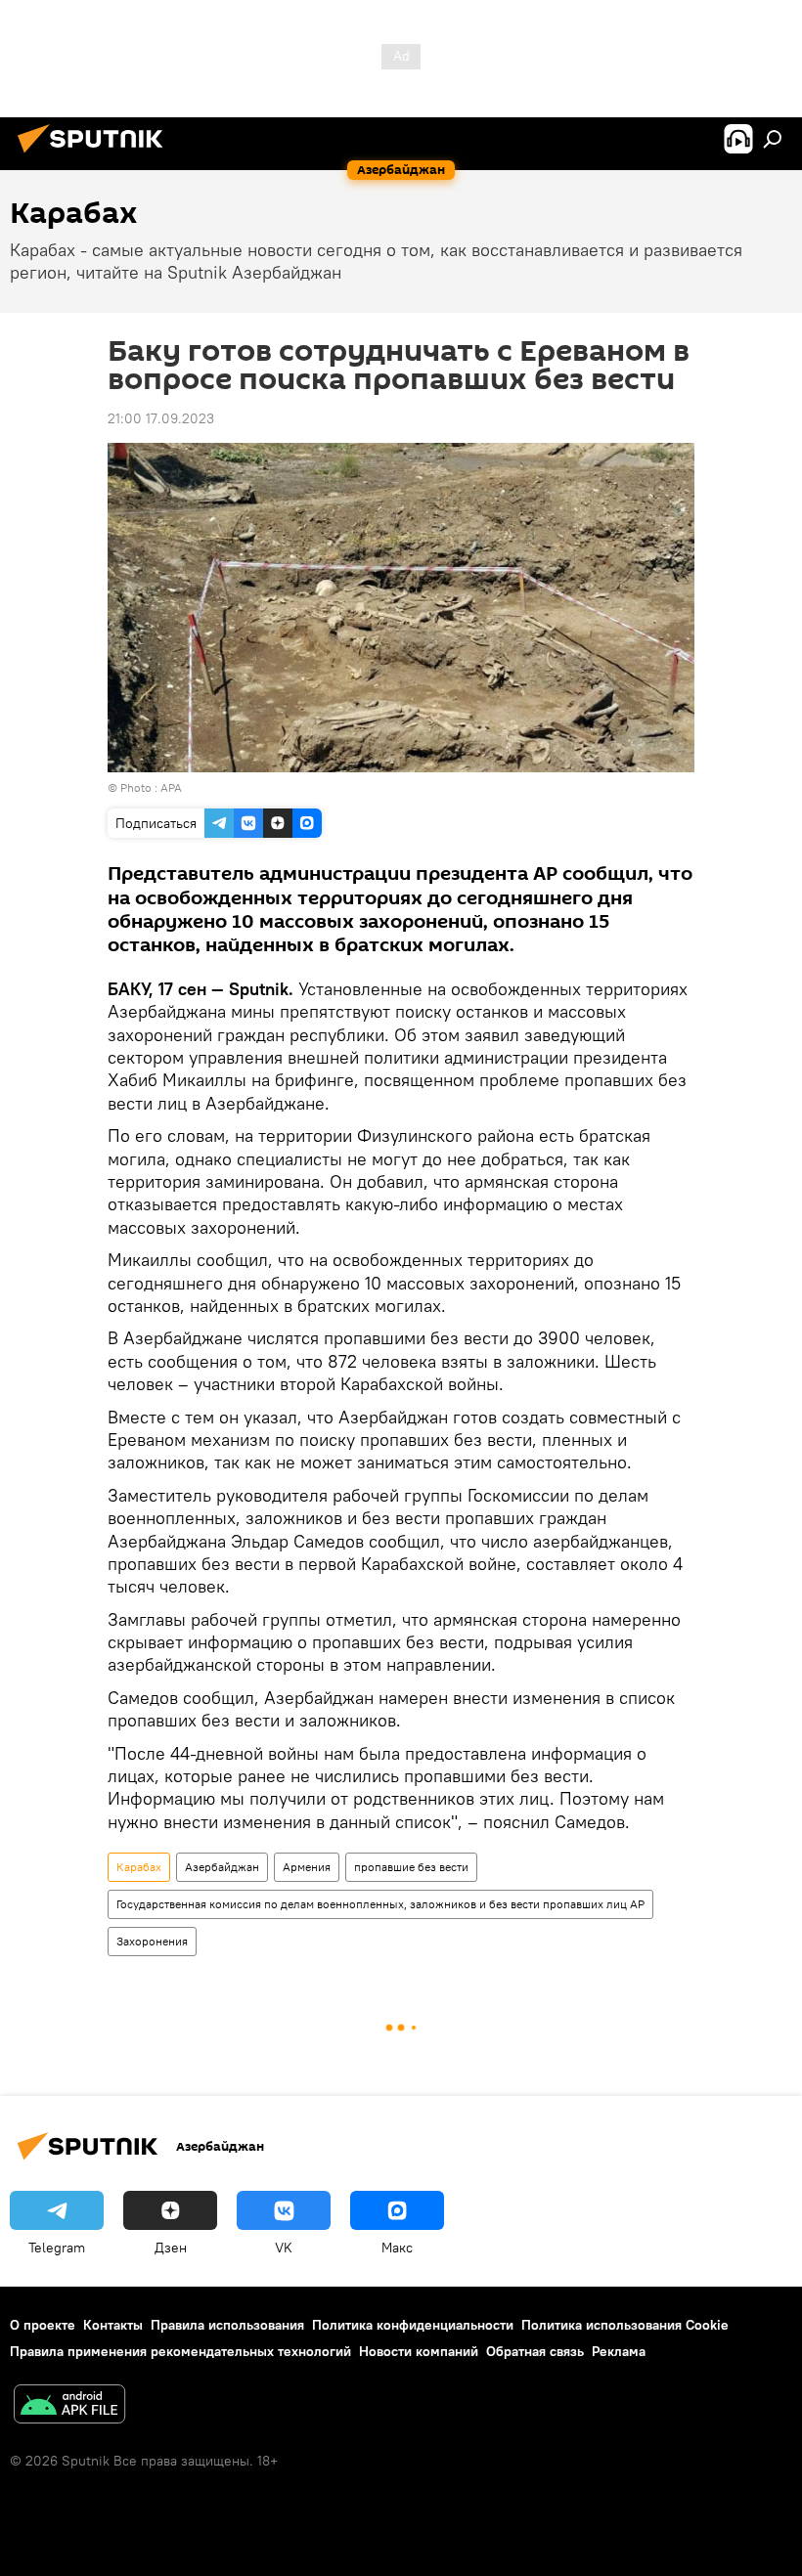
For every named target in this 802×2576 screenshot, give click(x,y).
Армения (307, 1867)
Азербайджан (222, 1867)
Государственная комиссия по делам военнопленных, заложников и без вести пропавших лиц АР (380, 1904)
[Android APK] (69, 2406)
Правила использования (227, 2325)
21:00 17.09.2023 (161, 418)
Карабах (139, 1867)
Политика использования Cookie (625, 2325)
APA (171, 787)
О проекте (43, 2325)
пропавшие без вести (411, 1867)
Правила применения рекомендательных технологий (180, 2351)
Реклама (619, 2351)
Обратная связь (535, 2351)
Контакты (113, 2325)
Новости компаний (419, 2351)
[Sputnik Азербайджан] (96, 155)
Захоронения (152, 1941)
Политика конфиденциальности (413, 2325)
